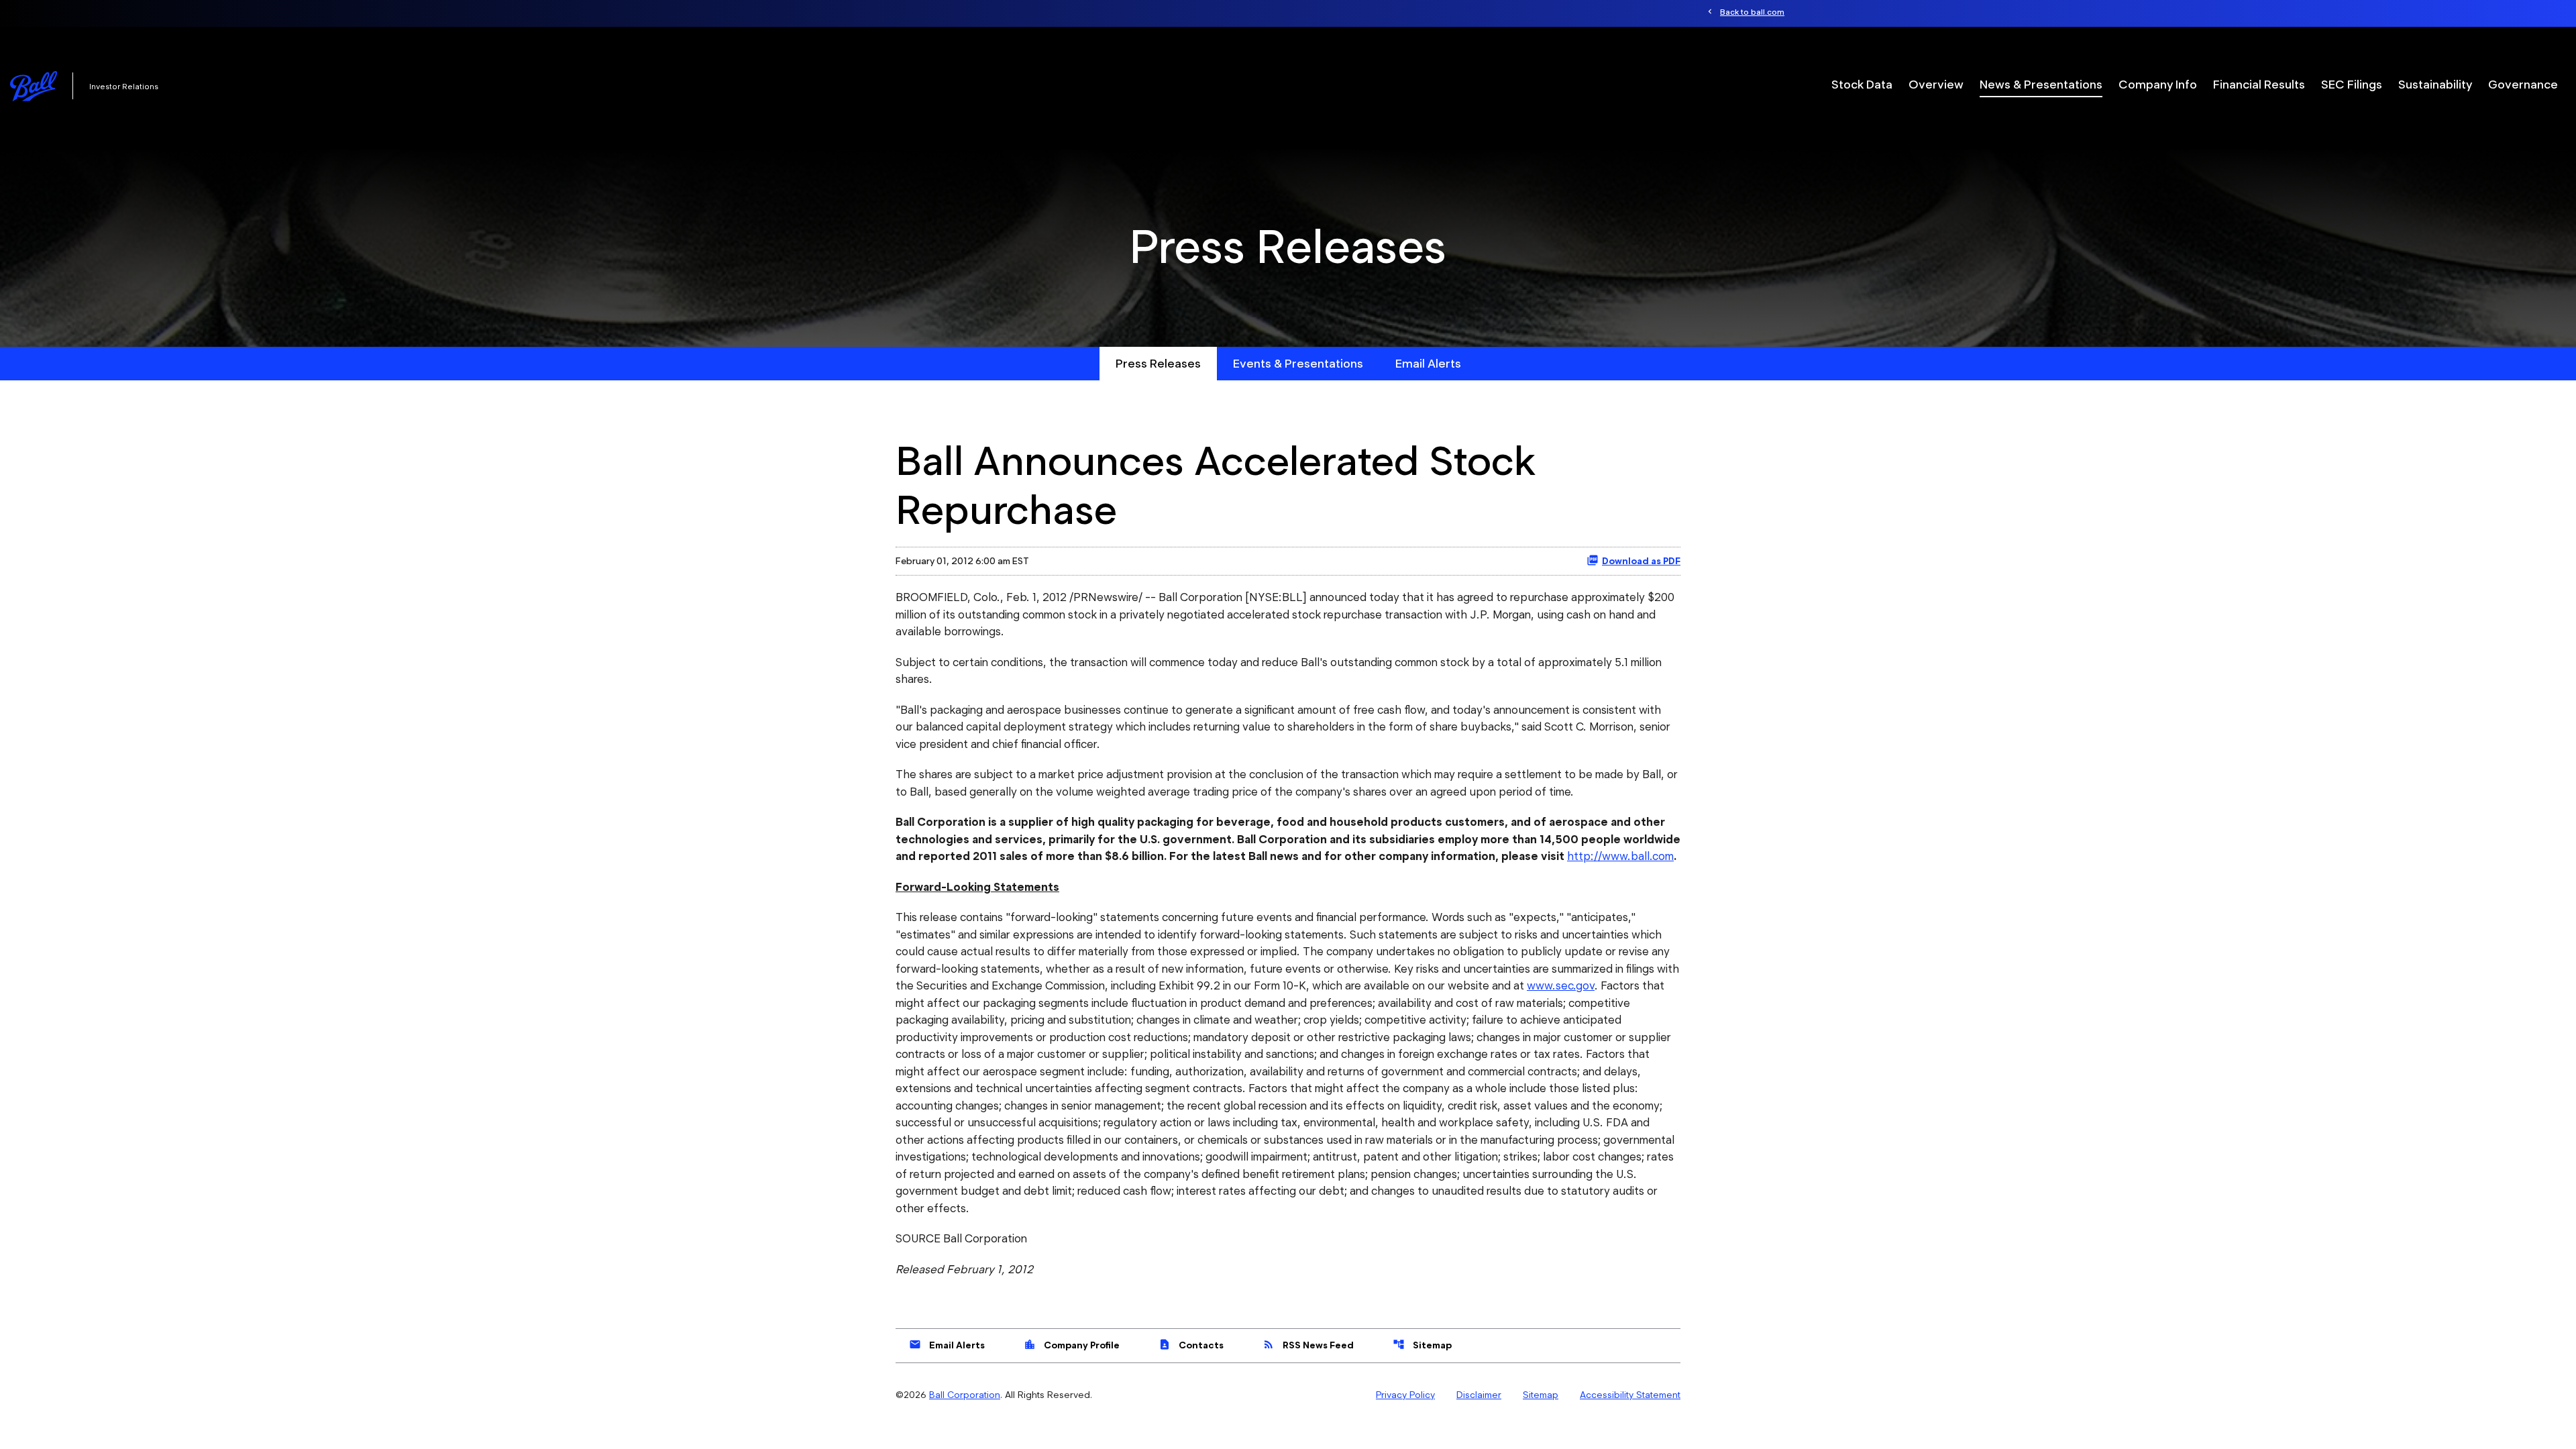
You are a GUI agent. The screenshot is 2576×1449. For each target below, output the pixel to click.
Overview (1936, 84)
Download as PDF (1641, 561)
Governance (2523, 84)
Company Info (2158, 84)
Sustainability (2435, 84)
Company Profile (1072, 1344)
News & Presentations (2041, 84)
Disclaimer (1479, 1395)
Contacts (1191, 1344)
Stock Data (1862, 84)
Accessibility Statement (1630, 1395)
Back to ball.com (1752, 12)
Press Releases (1158, 363)
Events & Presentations (1298, 363)
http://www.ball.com (1620, 856)
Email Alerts (1428, 363)
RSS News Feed (1308, 1344)
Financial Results (2259, 84)
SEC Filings (2352, 84)
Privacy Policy (1405, 1395)
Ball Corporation (965, 1395)
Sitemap (1422, 1344)
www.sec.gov (1561, 985)
